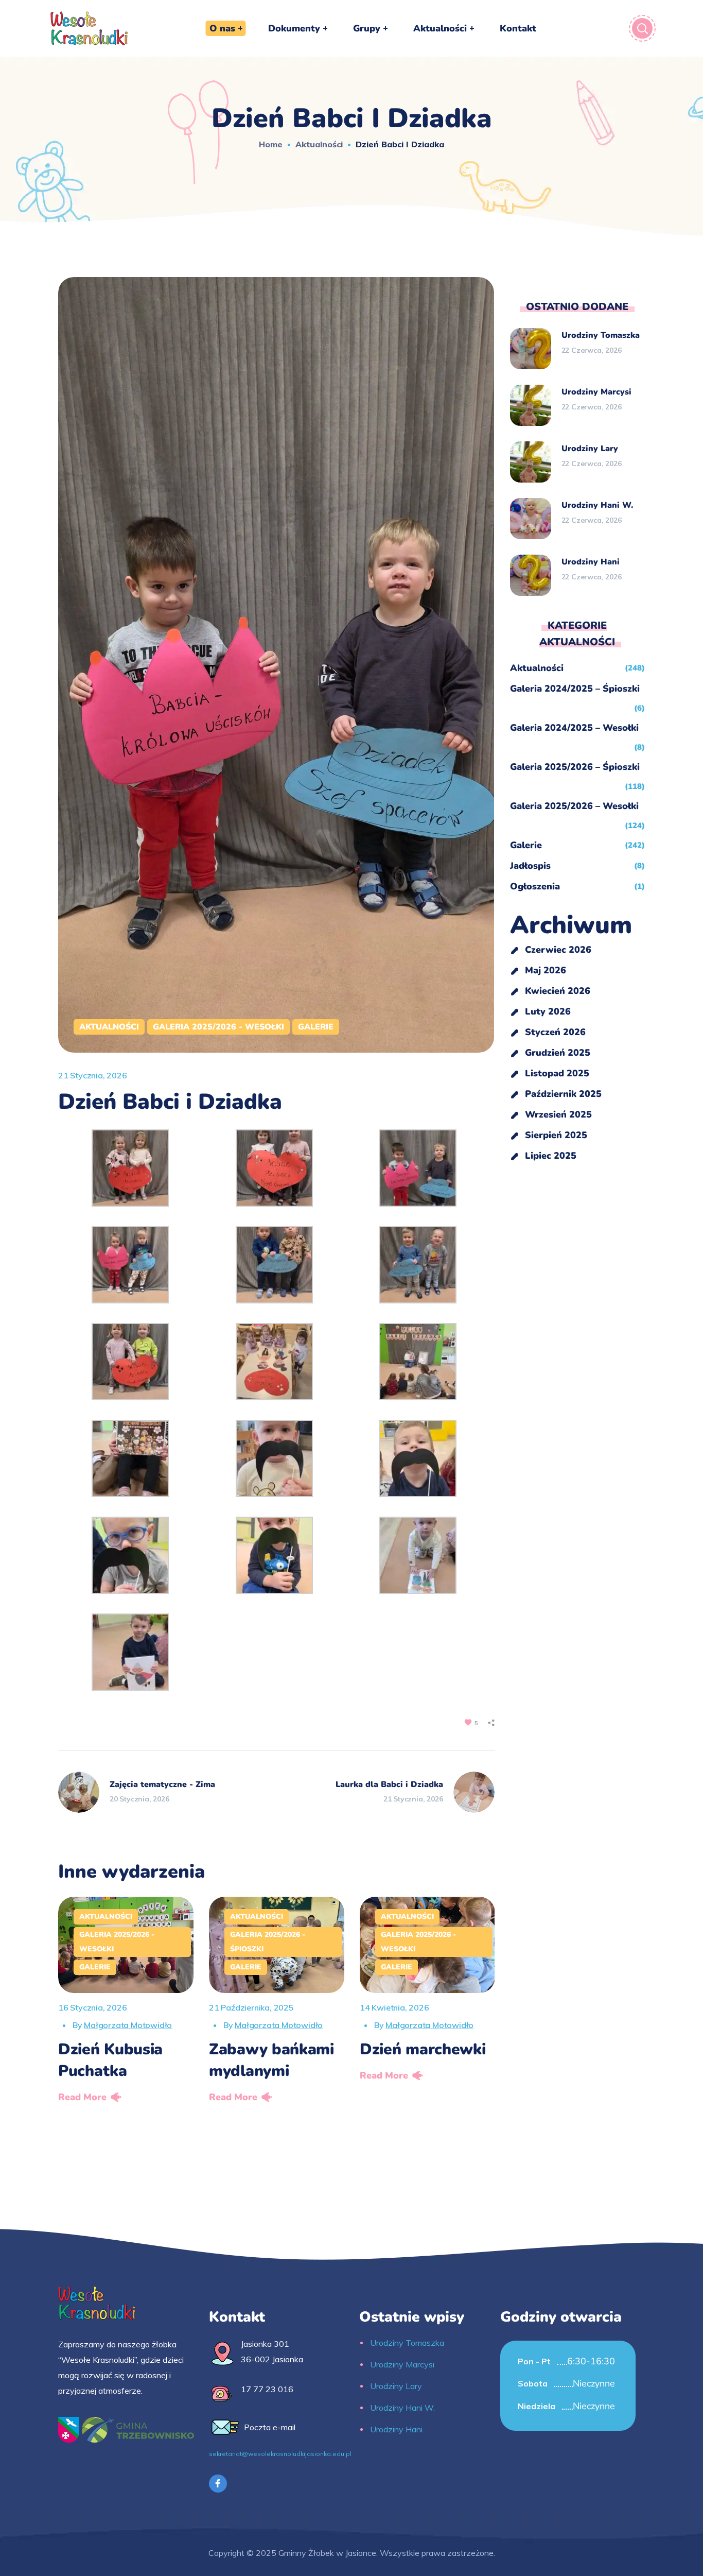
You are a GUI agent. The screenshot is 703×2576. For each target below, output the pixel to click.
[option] (126, 2003)
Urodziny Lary (590, 449)
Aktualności (319, 144)
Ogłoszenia (535, 886)
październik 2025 (563, 1094)
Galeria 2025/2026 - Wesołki (218, 1027)
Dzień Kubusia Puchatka (110, 2060)
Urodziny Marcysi (596, 392)
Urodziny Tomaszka (601, 335)
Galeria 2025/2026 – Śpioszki (575, 767)
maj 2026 (546, 970)
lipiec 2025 (551, 1156)
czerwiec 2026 (558, 950)
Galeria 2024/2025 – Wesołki (574, 728)
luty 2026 (548, 1011)
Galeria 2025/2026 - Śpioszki (268, 1942)
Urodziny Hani (591, 562)
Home (271, 144)
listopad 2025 (557, 1073)
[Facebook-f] (218, 2484)
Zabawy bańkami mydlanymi (271, 2060)
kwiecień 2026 (558, 991)
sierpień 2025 (556, 1135)
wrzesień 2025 (558, 1114)
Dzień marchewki (423, 2049)
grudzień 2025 (558, 1053)
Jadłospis (530, 866)
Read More (82, 2097)
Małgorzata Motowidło (128, 2025)
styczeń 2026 (555, 1032)
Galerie (316, 1027)
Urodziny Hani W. (597, 505)
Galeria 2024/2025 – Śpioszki (575, 689)
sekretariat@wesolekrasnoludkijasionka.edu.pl (280, 2454)
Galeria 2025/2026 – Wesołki (574, 806)
